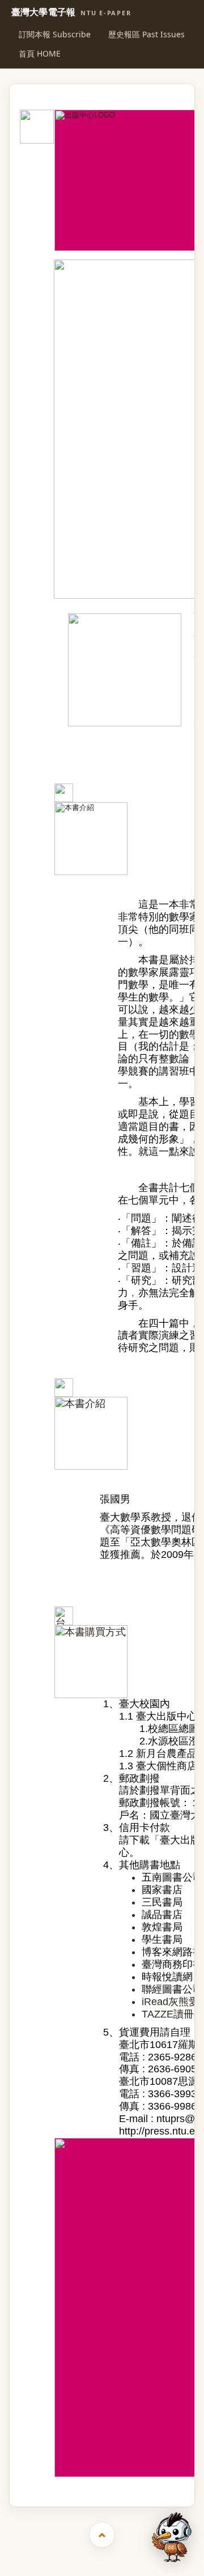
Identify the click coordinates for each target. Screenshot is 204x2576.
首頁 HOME (40, 53)
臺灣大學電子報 (71, 12)
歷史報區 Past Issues (146, 34)
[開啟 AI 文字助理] (172, 2537)
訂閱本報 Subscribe (55, 34)
